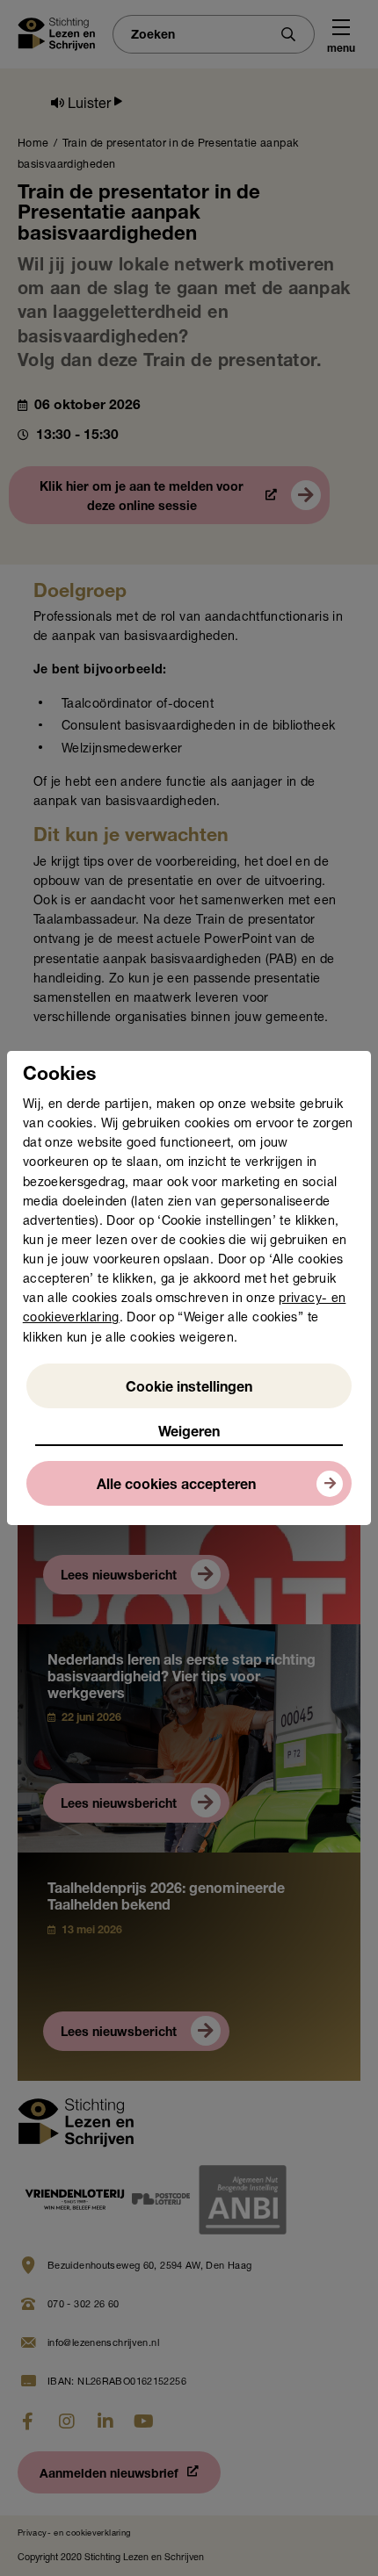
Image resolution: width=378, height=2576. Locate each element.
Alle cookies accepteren (176, 1486)
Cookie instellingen (189, 1389)
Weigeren (189, 1434)
